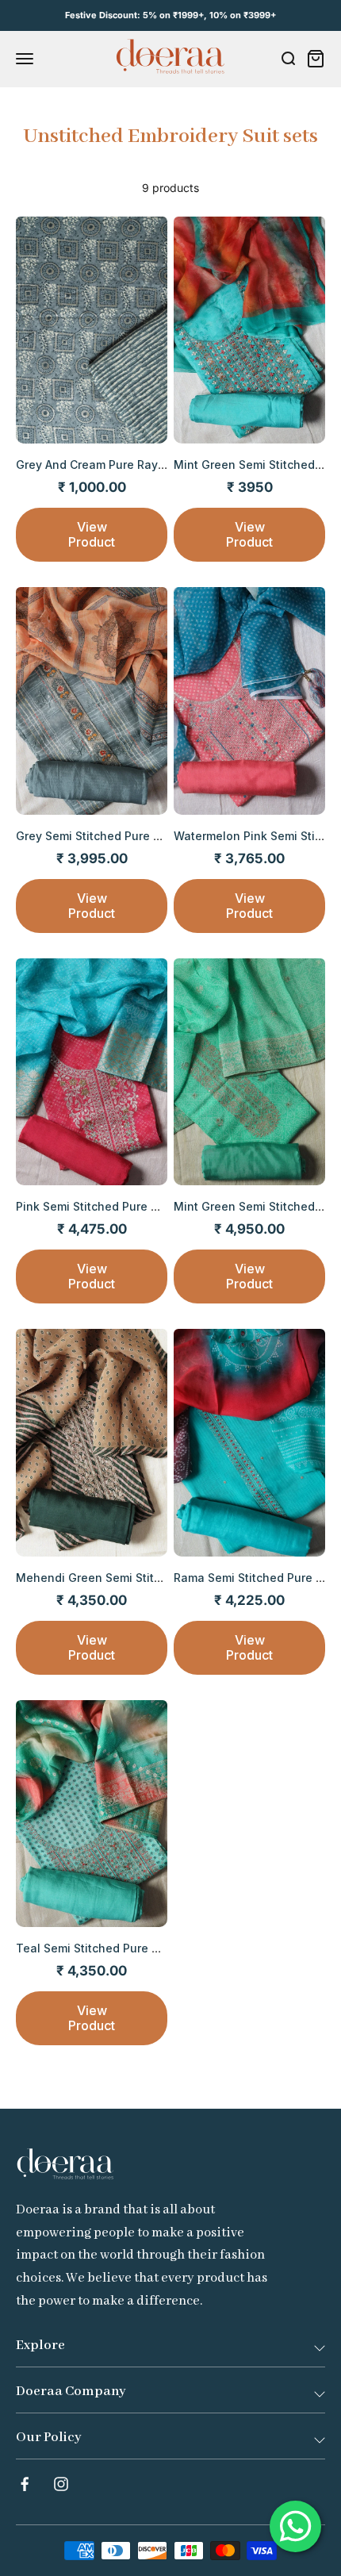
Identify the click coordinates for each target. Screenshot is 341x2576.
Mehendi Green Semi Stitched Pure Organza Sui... (153, 1578)
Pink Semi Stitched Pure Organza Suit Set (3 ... (144, 1206)
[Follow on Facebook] (25, 2484)
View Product (92, 534)
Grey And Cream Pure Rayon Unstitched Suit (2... (150, 465)
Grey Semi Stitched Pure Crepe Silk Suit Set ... (142, 836)
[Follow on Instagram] (61, 2484)
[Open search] (288, 59)
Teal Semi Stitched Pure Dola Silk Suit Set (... (139, 1948)
